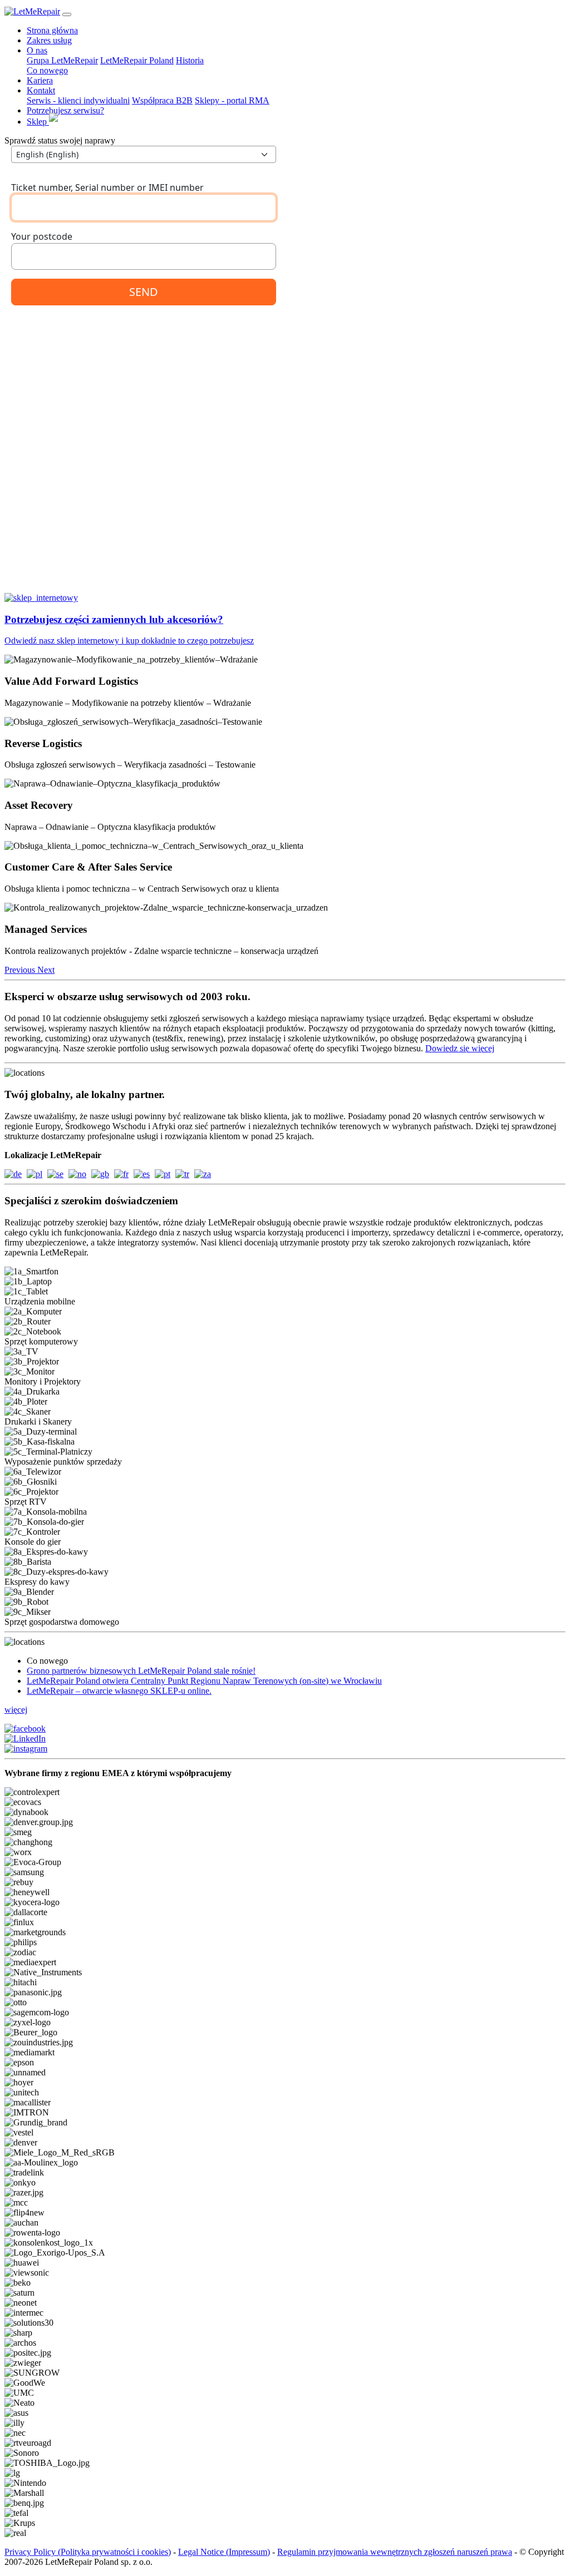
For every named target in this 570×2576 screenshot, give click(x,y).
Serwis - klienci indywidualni (78, 100)
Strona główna (52, 30)
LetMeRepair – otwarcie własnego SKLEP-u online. (119, 1691)
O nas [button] (37, 50)
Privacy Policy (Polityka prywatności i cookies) (88, 2552)
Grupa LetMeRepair (62, 60)
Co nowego (47, 70)
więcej (16, 1710)
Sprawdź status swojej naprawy (60, 140)
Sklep (38, 122)
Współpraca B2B (162, 100)
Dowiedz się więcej (460, 1048)
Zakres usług (49, 40)
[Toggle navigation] (67, 14)
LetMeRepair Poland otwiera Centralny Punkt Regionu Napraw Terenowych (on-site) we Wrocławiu (204, 1681)
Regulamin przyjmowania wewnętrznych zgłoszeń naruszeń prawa (395, 2552)
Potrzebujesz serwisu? (65, 110)
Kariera (40, 80)
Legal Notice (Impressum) (224, 2552)
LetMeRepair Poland (137, 60)
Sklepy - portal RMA (232, 100)
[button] (21, 970)
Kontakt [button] (41, 90)
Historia (190, 60)
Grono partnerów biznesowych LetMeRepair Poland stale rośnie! (141, 1671)
